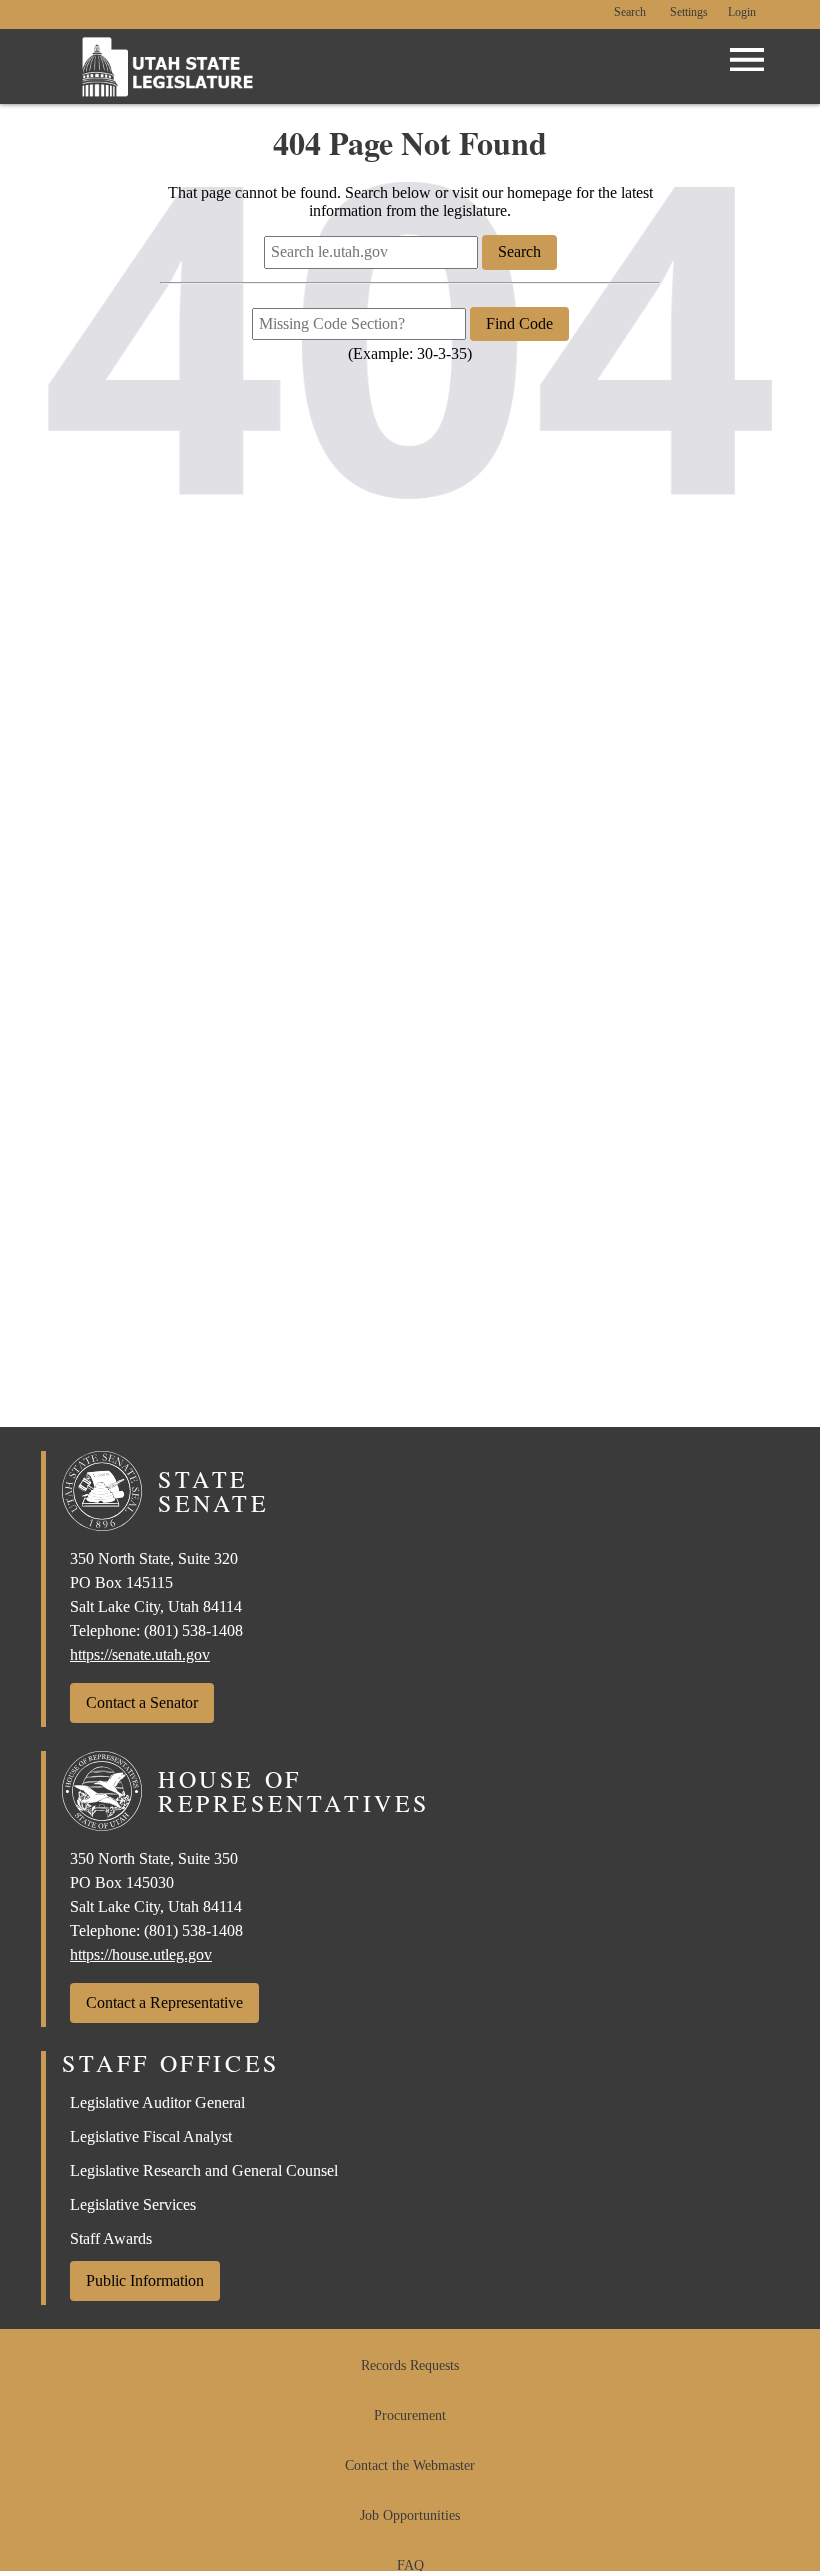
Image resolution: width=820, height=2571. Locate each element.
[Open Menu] (747, 60)
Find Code (519, 323)
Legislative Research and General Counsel (204, 2170)
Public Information (145, 2280)
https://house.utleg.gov (141, 1954)
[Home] (168, 66)
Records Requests (410, 2365)
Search (630, 12)
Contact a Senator (142, 1702)
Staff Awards (111, 2238)
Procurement (410, 2415)
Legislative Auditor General (157, 2102)
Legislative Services (133, 2204)
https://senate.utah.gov (140, 1654)
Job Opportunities (410, 2515)
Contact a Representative (164, 2002)
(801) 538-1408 (193, 1630)
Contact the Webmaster (410, 2465)
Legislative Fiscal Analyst (151, 2136)
